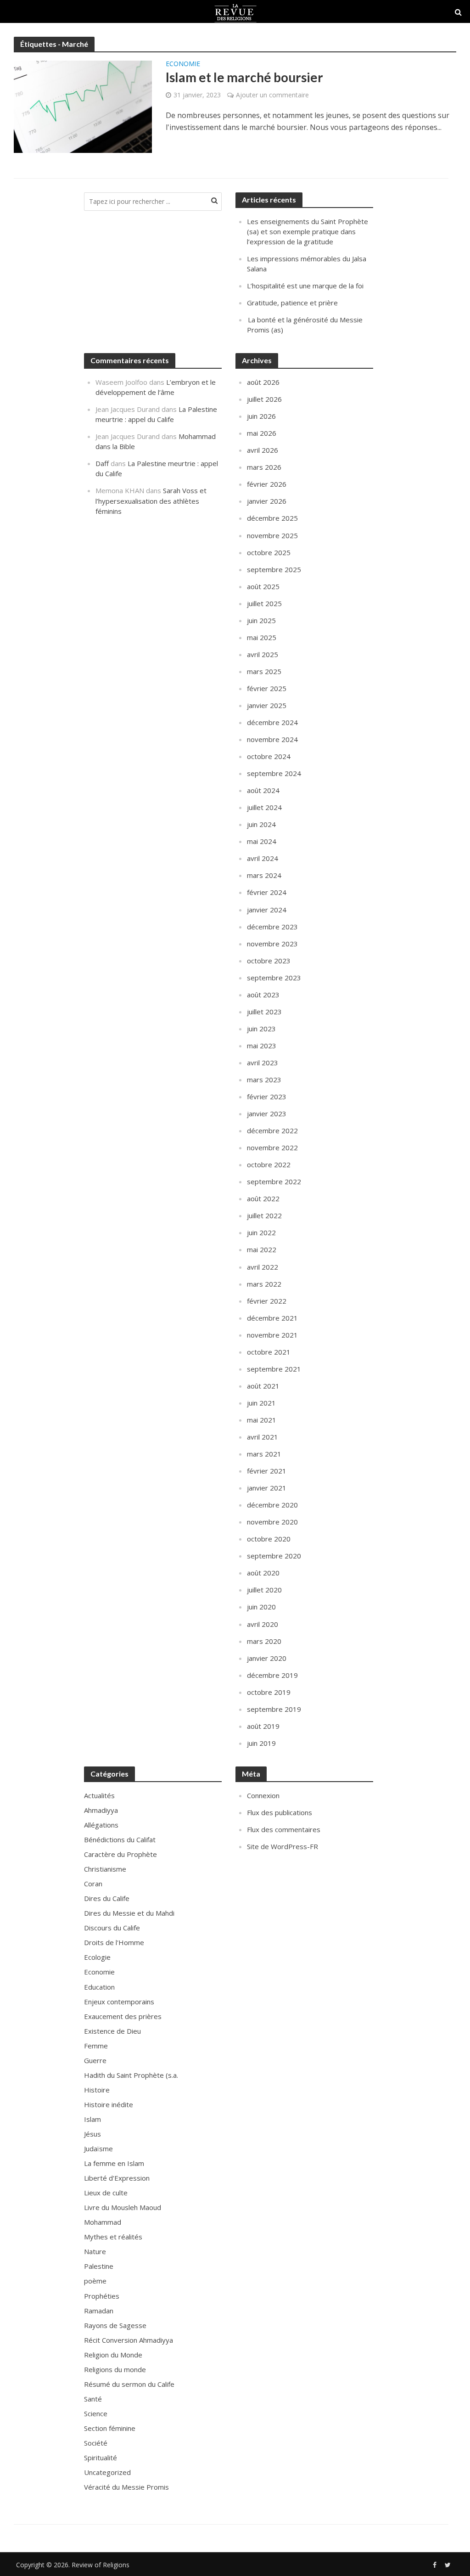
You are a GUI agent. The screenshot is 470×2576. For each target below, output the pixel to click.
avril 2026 (263, 450)
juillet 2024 (264, 807)
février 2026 (267, 484)
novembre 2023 (272, 944)
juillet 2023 (264, 1012)
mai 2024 (262, 841)
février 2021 (267, 1471)
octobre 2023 (269, 961)
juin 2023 (261, 1029)
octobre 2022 (269, 1164)
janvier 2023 (267, 1114)
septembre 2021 (274, 1369)
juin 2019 (261, 1743)
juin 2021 (261, 1403)
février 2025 (267, 688)
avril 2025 (263, 654)
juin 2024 (261, 824)
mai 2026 (262, 433)
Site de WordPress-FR (283, 1846)
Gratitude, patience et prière (292, 303)
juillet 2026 (264, 399)
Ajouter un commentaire (272, 95)
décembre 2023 (272, 927)
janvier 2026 (267, 501)
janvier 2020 (267, 1658)
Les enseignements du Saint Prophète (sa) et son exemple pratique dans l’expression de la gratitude (308, 231)
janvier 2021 (267, 1488)
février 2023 (267, 1097)
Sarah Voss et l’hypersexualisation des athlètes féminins (151, 501)
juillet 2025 (264, 603)
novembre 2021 (272, 1335)
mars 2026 (264, 467)
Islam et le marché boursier (244, 77)
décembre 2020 (272, 1505)
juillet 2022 (264, 1215)
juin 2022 (261, 1232)
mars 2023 (264, 1080)
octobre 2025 (269, 552)
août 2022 (263, 1198)
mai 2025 (262, 637)
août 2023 (263, 995)
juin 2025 (261, 620)
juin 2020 (261, 1607)
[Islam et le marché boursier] (83, 106)
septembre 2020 (274, 1556)
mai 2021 (262, 1420)
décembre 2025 (272, 518)
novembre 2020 (272, 1522)
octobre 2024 (269, 756)
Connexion (263, 1795)
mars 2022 (264, 1284)
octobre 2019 (269, 1692)
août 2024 (263, 790)
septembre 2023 (274, 978)
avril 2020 (263, 1624)
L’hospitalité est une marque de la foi (305, 286)
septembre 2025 (274, 569)
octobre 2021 (269, 1352)
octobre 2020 (269, 1539)
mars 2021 (264, 1454)
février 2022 (267, 1301)
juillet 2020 (264, 1590)
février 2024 (267, 892)
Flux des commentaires (284, 1829)
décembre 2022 (272, 1131)
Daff (102, 463)
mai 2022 (262, 1249)
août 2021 (263, 1386)
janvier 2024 (267, 910)
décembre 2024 (272, 722)
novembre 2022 (272, 1147)
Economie (183, 64)
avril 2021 (263, 1437)
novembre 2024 (272, 739)
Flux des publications (280, 1812)
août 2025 (263, 586)
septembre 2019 (274, 1709)
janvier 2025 (267, 705)
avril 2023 (263, 1063)
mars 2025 (264, 671)
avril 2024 (263, 858)
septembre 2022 (274, 1181)
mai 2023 (262, 1046)
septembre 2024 (274, 773)
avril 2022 (263, 1267)
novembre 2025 (272, 535)
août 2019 (263, 1726)
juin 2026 (261, 416)
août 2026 (263, 382)
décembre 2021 (272, 1318)
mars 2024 (264, 875)
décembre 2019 (272, 1675)
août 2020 (263, 1573)
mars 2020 (264, 1641)
